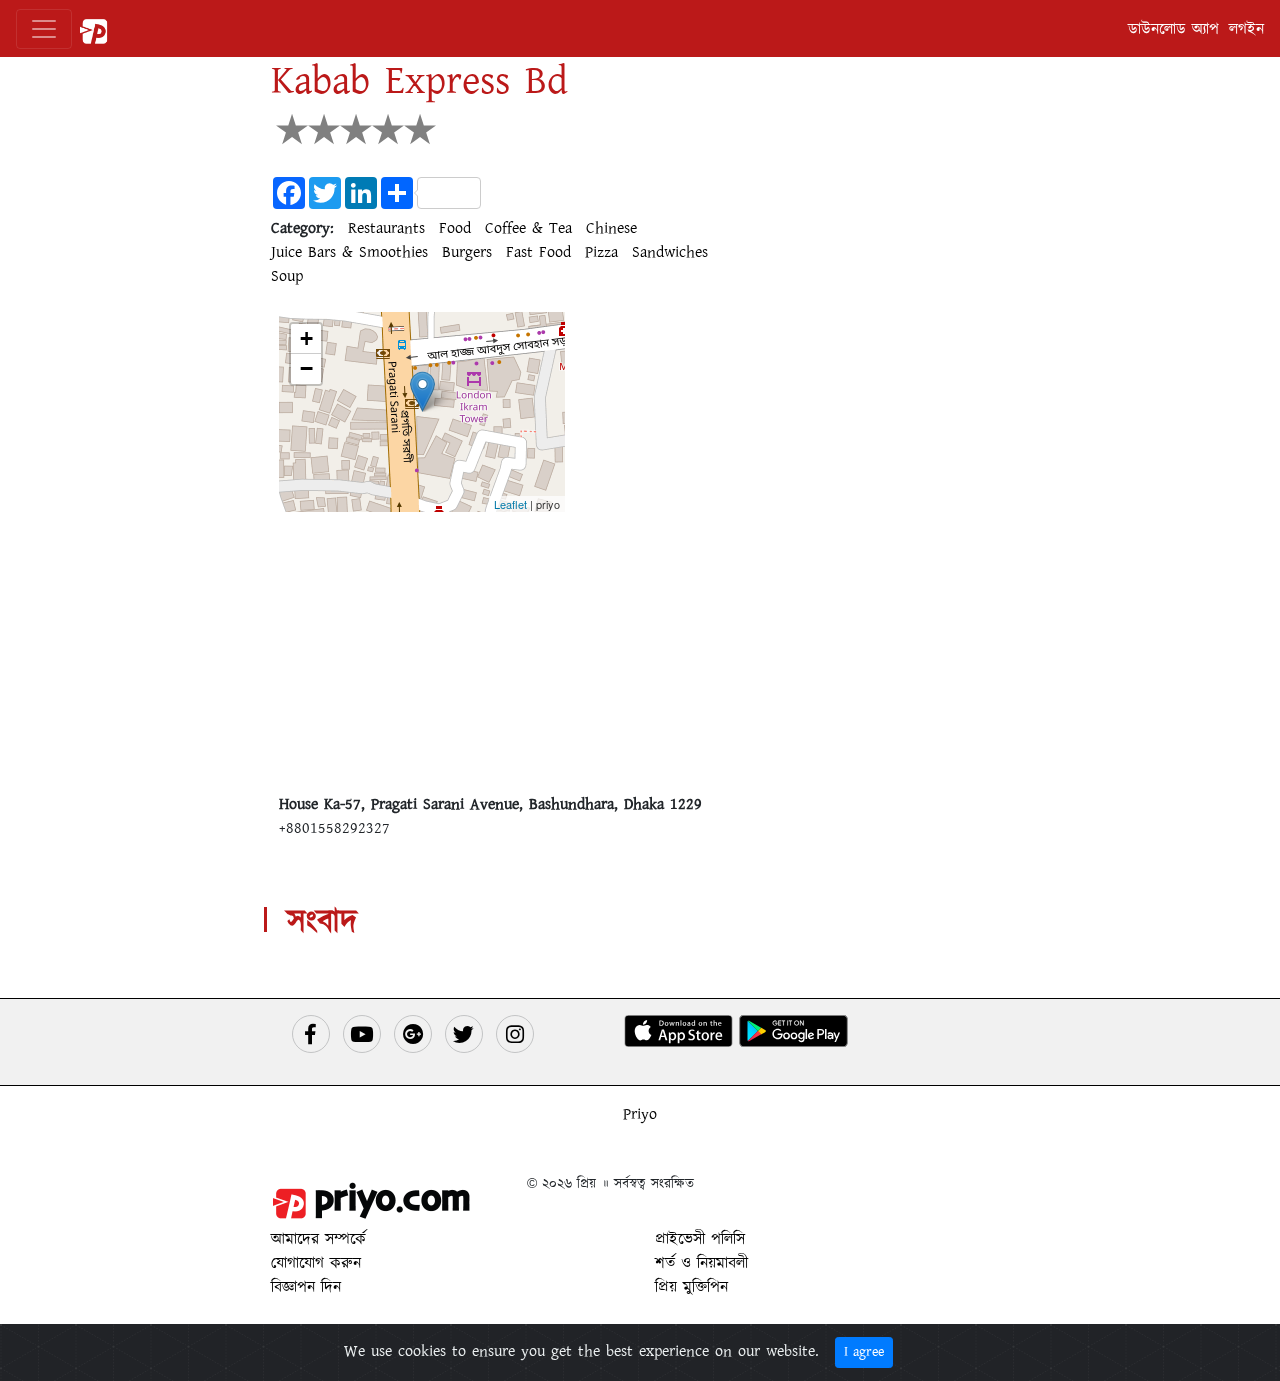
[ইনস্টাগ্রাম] (515, 1034)
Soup (287, 276)
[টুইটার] (464, 1034)
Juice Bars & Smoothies (349, 252)
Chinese (611, 228)
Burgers (467, 252)
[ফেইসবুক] (311, 1034)
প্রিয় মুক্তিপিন (691, 1287)
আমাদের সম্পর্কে (318, 1239)
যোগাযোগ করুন (316, 1263)
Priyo (640, 1114)
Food (455, 228)
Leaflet (510, 504)
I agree (864, 1352)
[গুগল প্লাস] (413, 1034)
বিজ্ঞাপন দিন (306, 1287)
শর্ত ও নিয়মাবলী (701, 1263)
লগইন (1246, 29)
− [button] (306, 368)
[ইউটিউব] (362, 1034)
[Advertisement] (640, 652)
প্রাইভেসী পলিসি (700, 1239)
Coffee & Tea (528, 228)
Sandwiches (670, 252)
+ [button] (306, 338)
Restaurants (386, 228)
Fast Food (538, 252)
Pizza (601, 252)
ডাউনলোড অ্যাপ (1173, 29)
